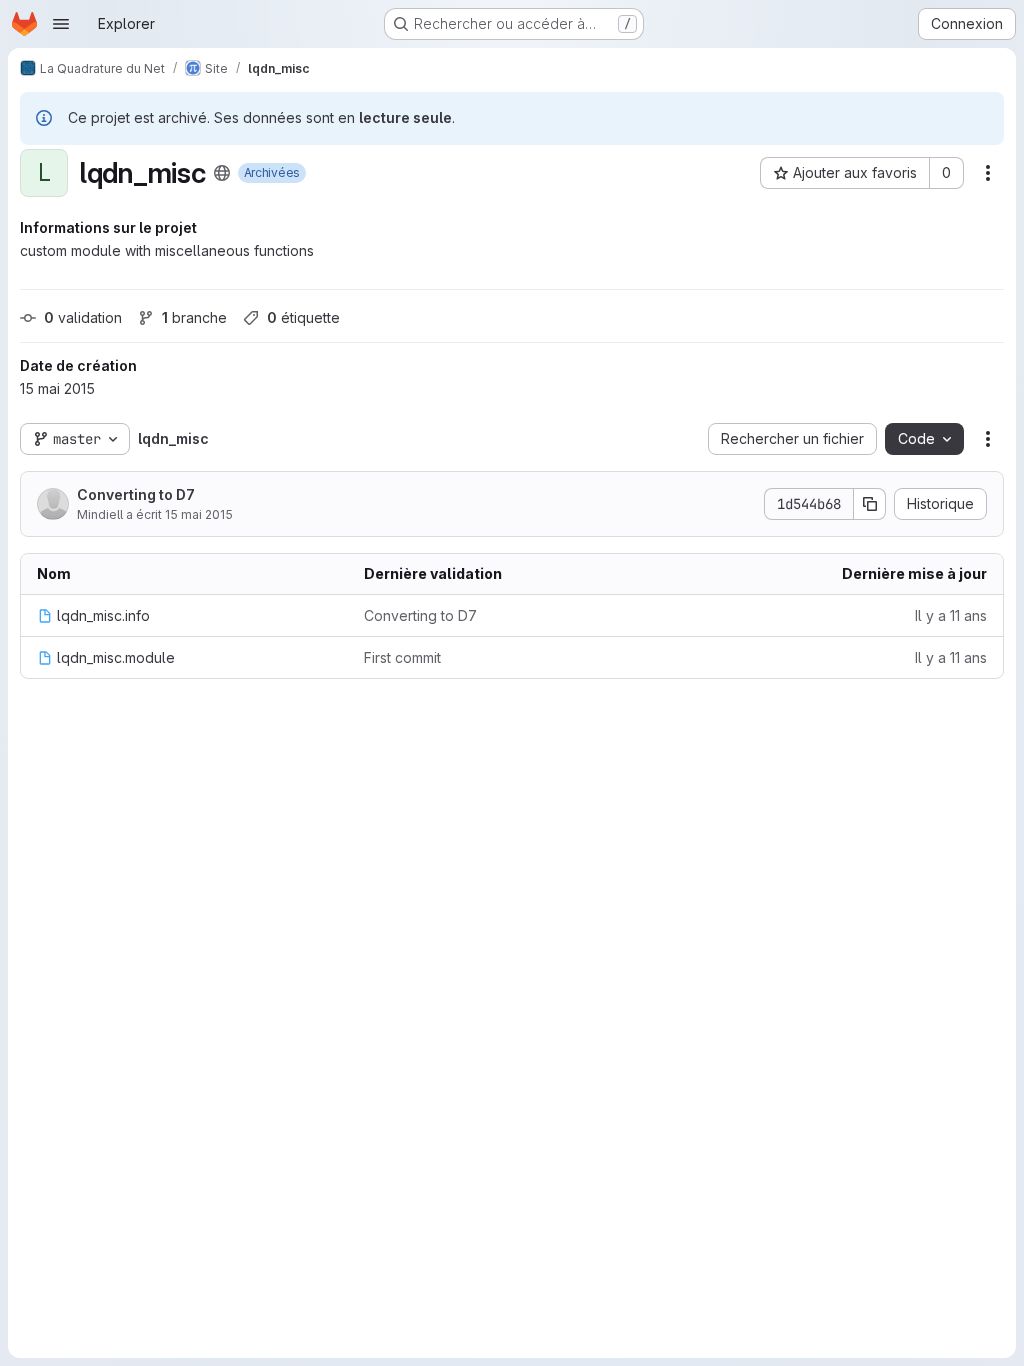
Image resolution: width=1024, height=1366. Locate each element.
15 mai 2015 (199, 514)
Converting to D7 (136, 494)
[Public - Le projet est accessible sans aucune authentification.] (222, 173)
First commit (402, 657)
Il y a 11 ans (951, 615)
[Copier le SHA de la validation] (870, 504)
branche (194, 317)
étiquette (303, 317)
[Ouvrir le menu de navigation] (61, 24)
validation (83, 317)
